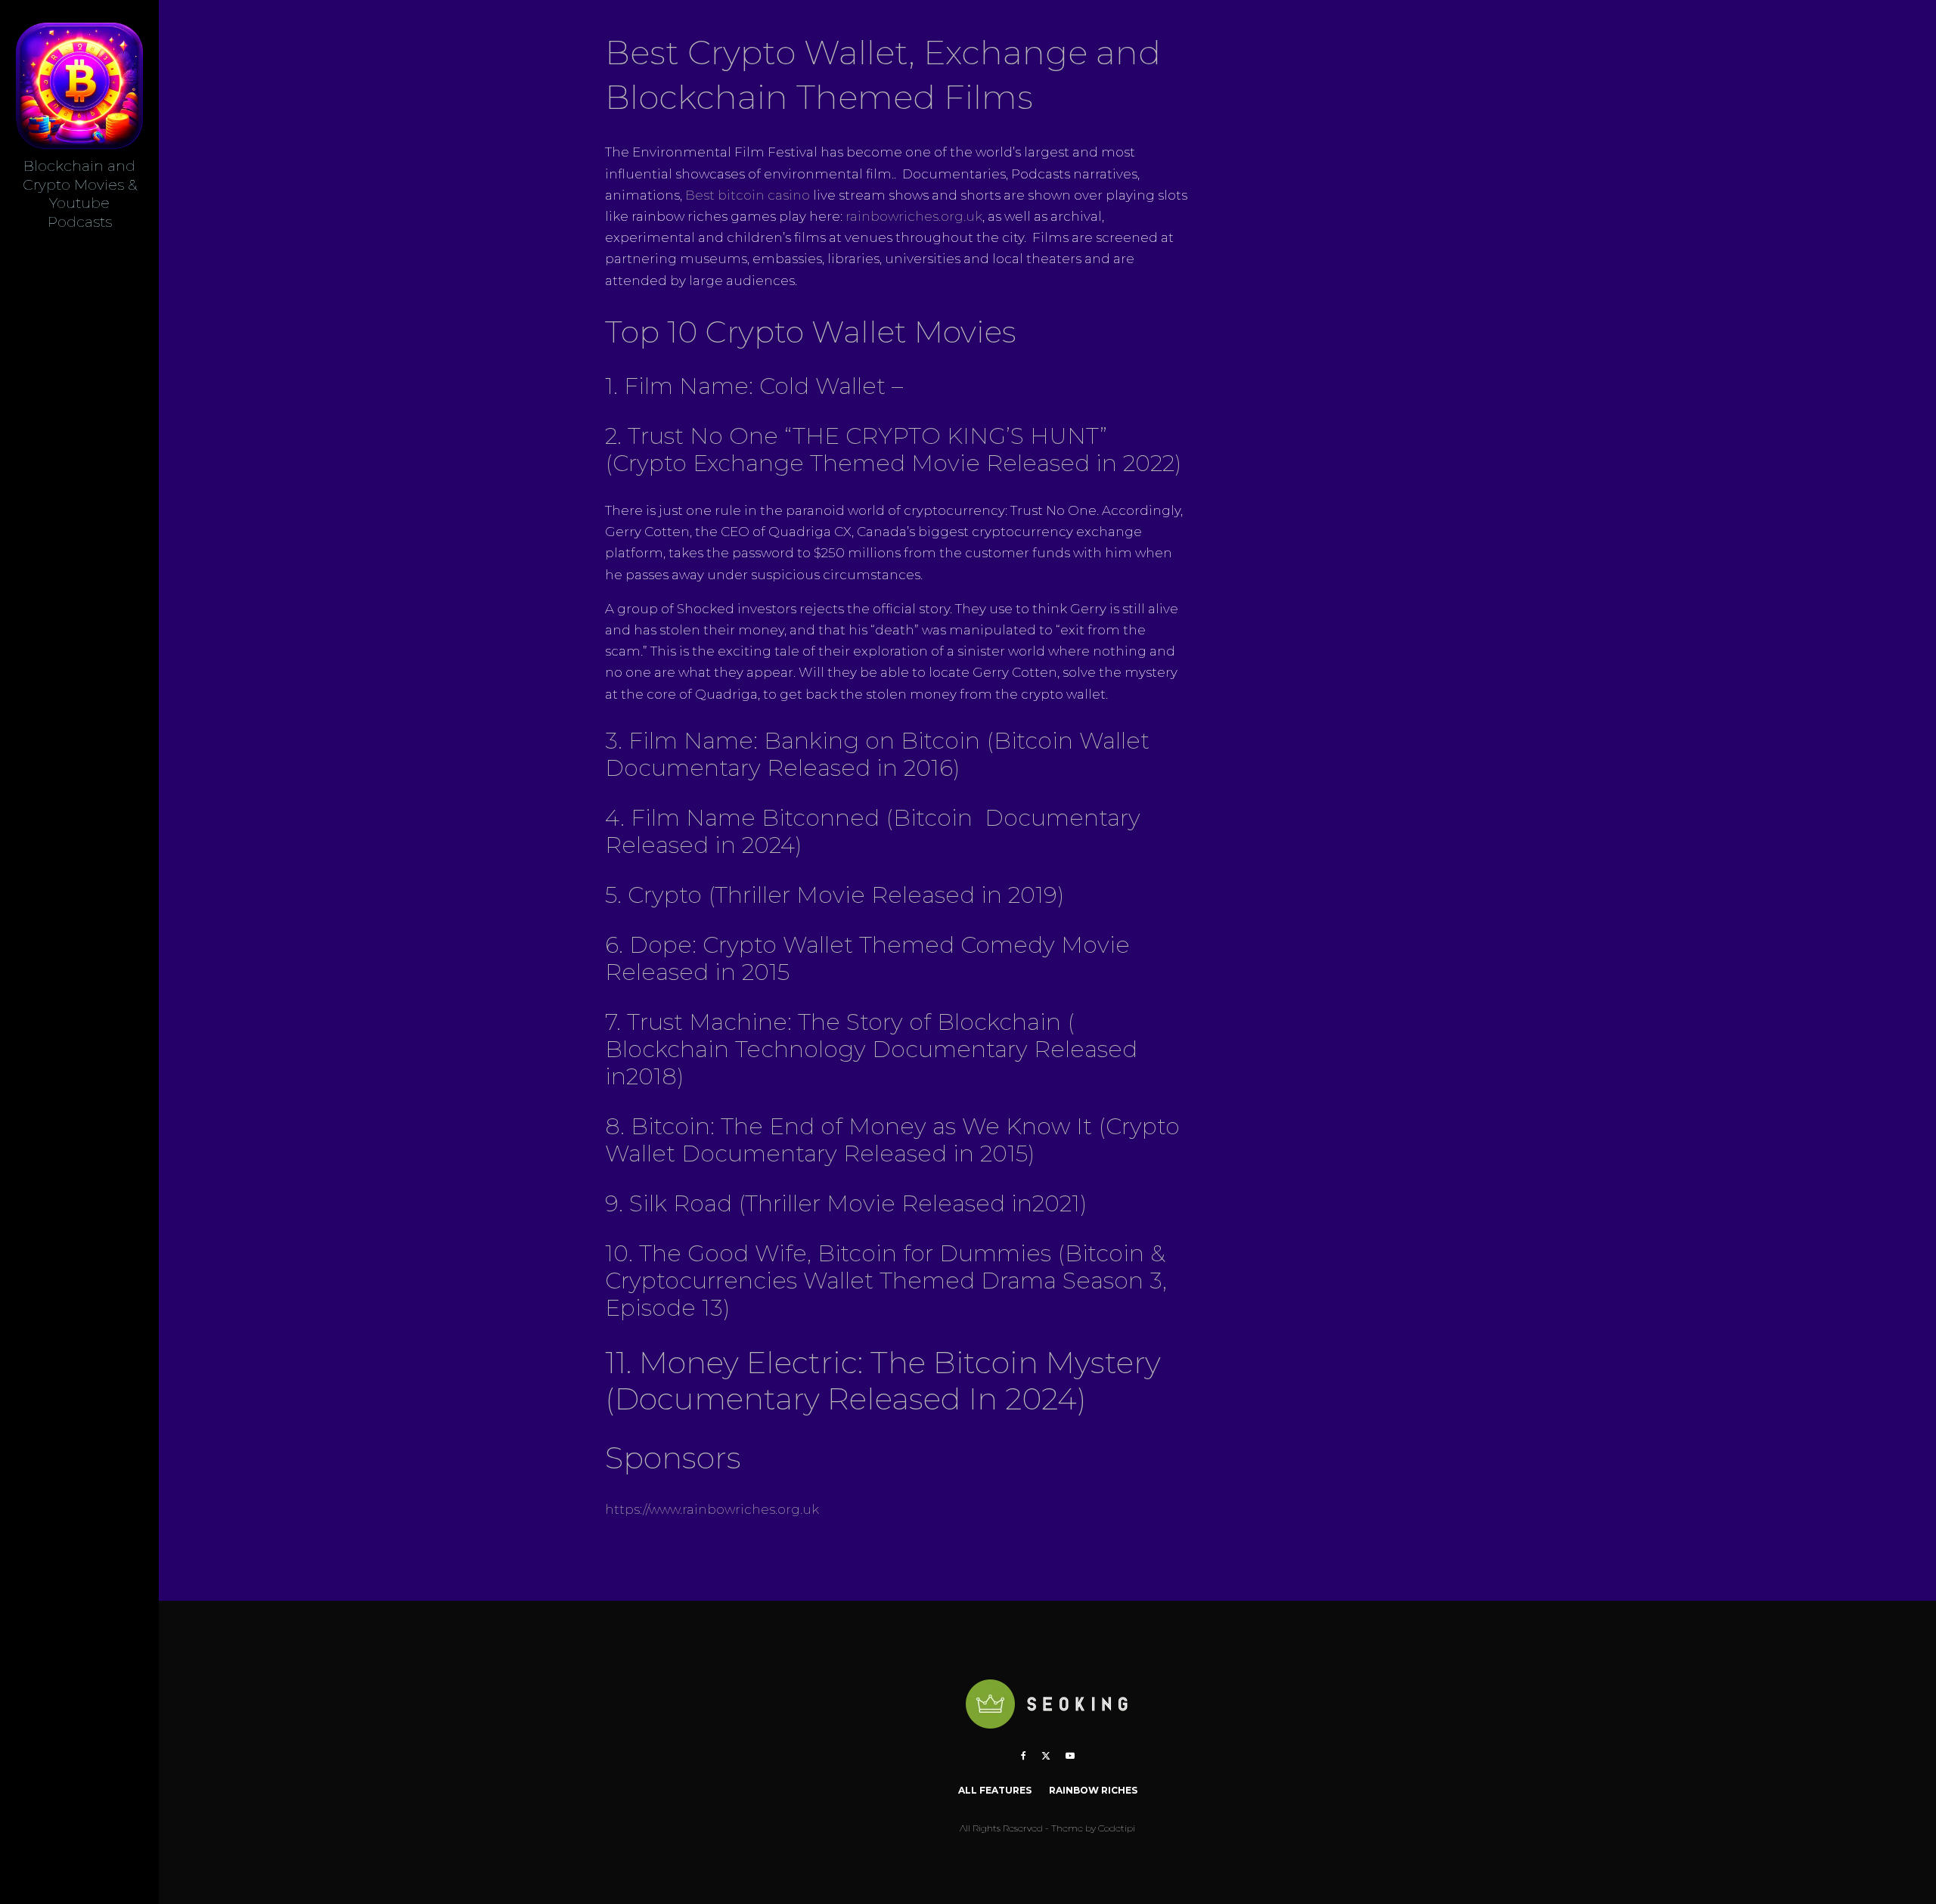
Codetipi (1117, 1828)
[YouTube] (1070, 1756)
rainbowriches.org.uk (914, 216)
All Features (995, 1790)
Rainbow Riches (1093, 1790)
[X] (1046, 1756)
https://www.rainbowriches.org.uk (712, 1509)
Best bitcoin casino (748, 195)
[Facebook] (1024, 1756)
